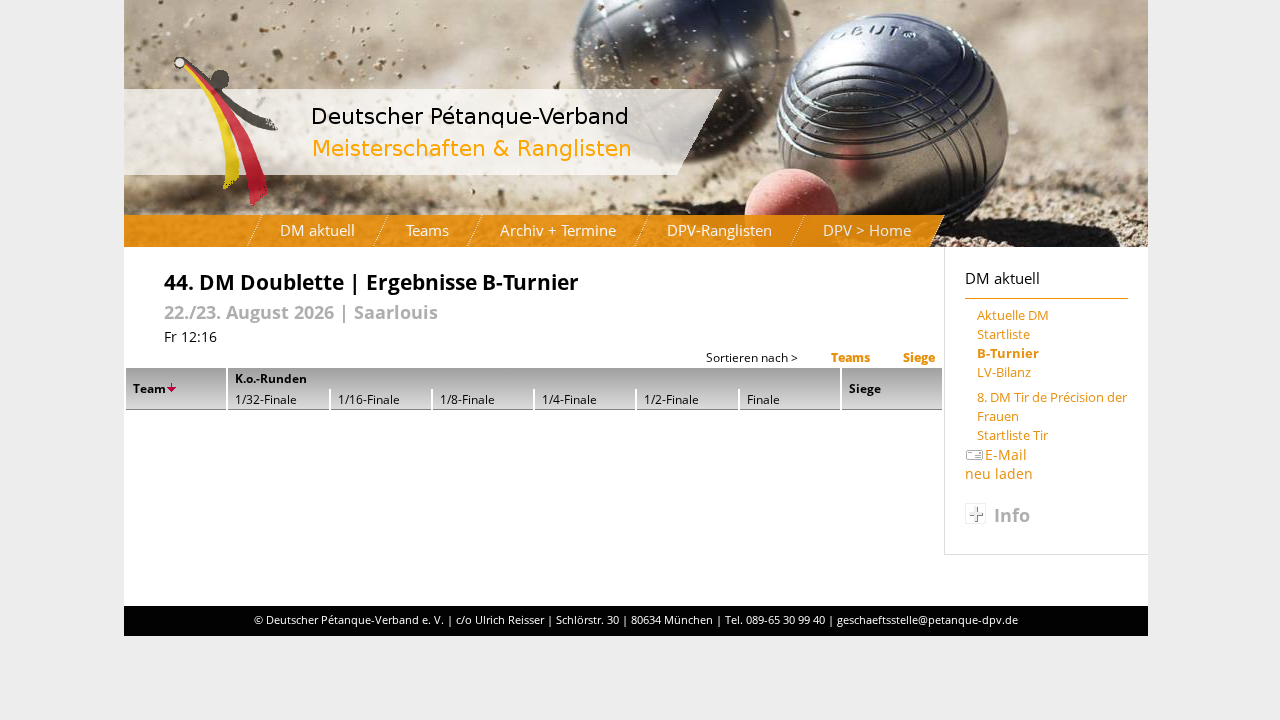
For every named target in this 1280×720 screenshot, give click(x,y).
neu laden (999, 473)
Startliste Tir (1012, 435)
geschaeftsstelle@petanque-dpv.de (927, 619)
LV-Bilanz (1004, 372)
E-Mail (1006, 454)
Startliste (1003, 334)
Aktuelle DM (1013, 315)
